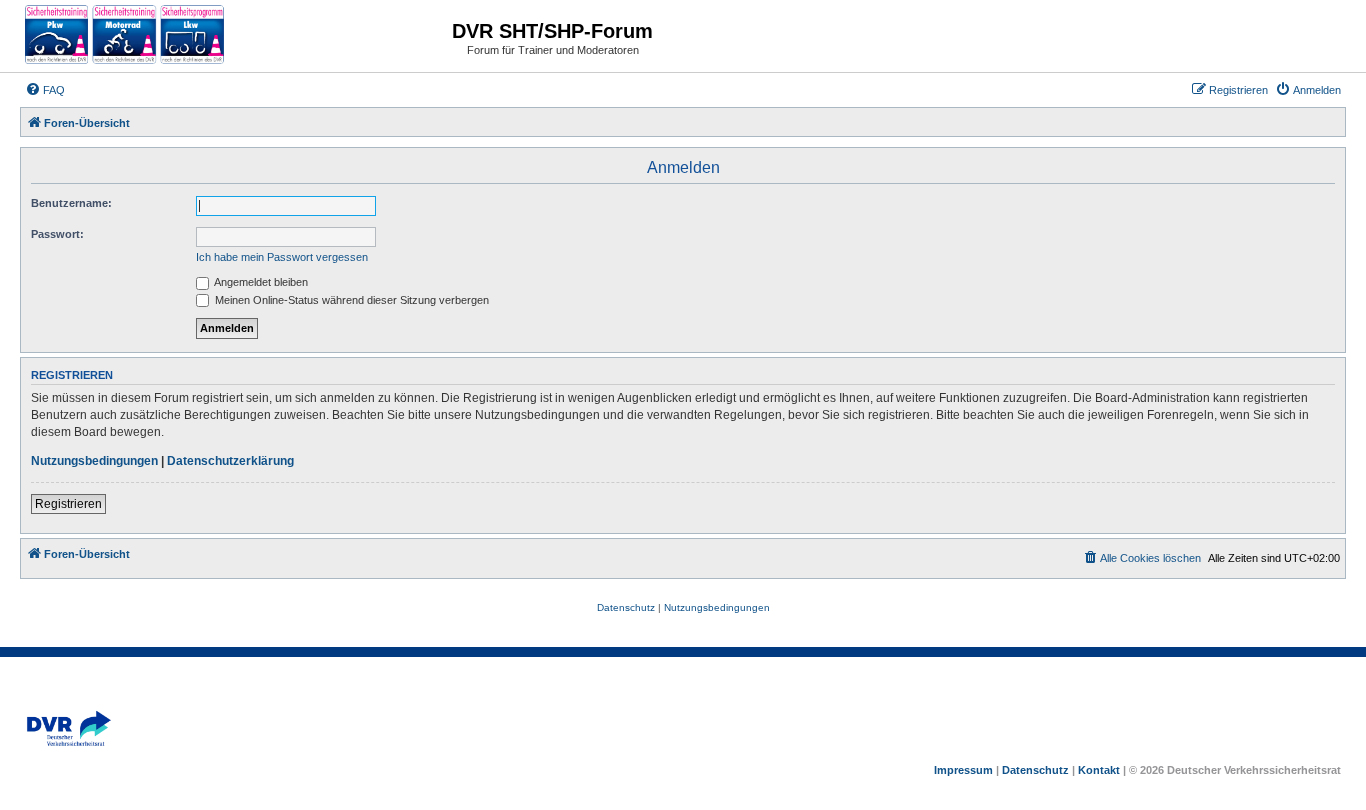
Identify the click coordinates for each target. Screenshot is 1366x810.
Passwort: (57, 234)
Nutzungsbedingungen (94, 461)
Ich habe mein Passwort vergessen (282, 257)
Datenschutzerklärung (230, 461)
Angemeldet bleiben (260, 282)
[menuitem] (45, 90)
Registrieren (68, 504)
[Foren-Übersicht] (125, 36)
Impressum (963, 770)
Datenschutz (1035, 770)
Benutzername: (71, 203)
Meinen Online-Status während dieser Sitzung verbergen (350, 300)
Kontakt (1099, 770)
